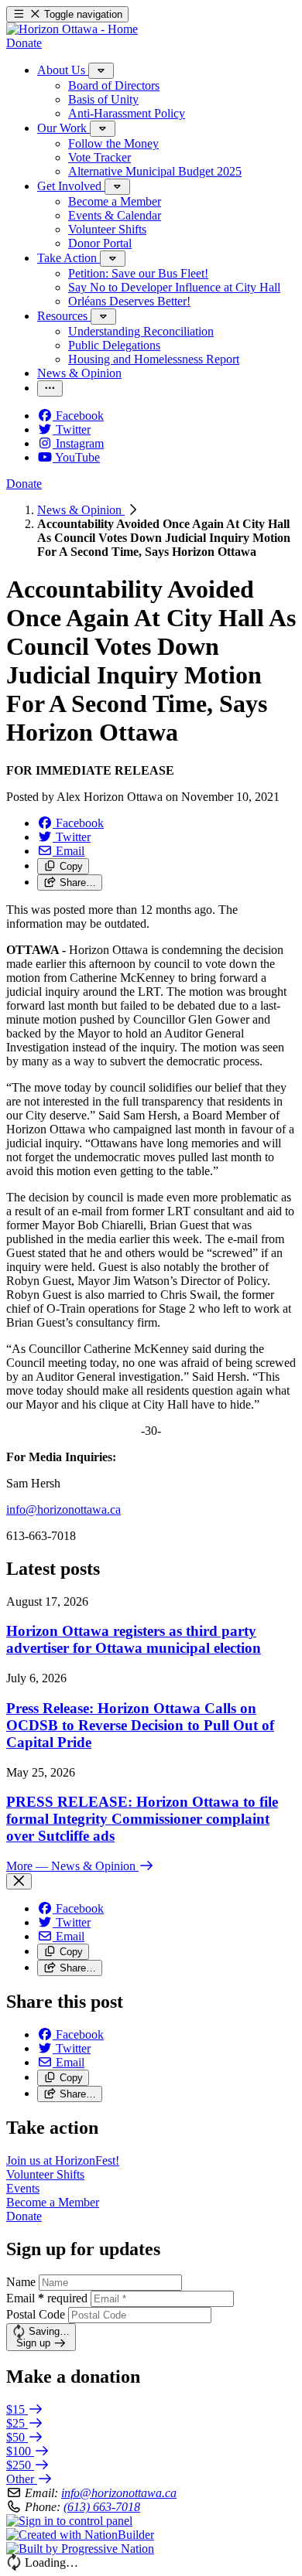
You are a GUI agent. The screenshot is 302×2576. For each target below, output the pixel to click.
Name (21, 2282)
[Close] (19, 1881)
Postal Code (36, 2314)
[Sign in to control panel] (69, 2521)
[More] (101, 71)
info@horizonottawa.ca (119, 2493)
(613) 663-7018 (102, 2507)
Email (47, 2298)
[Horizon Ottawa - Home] (72, 29)
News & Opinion (81, 510)
